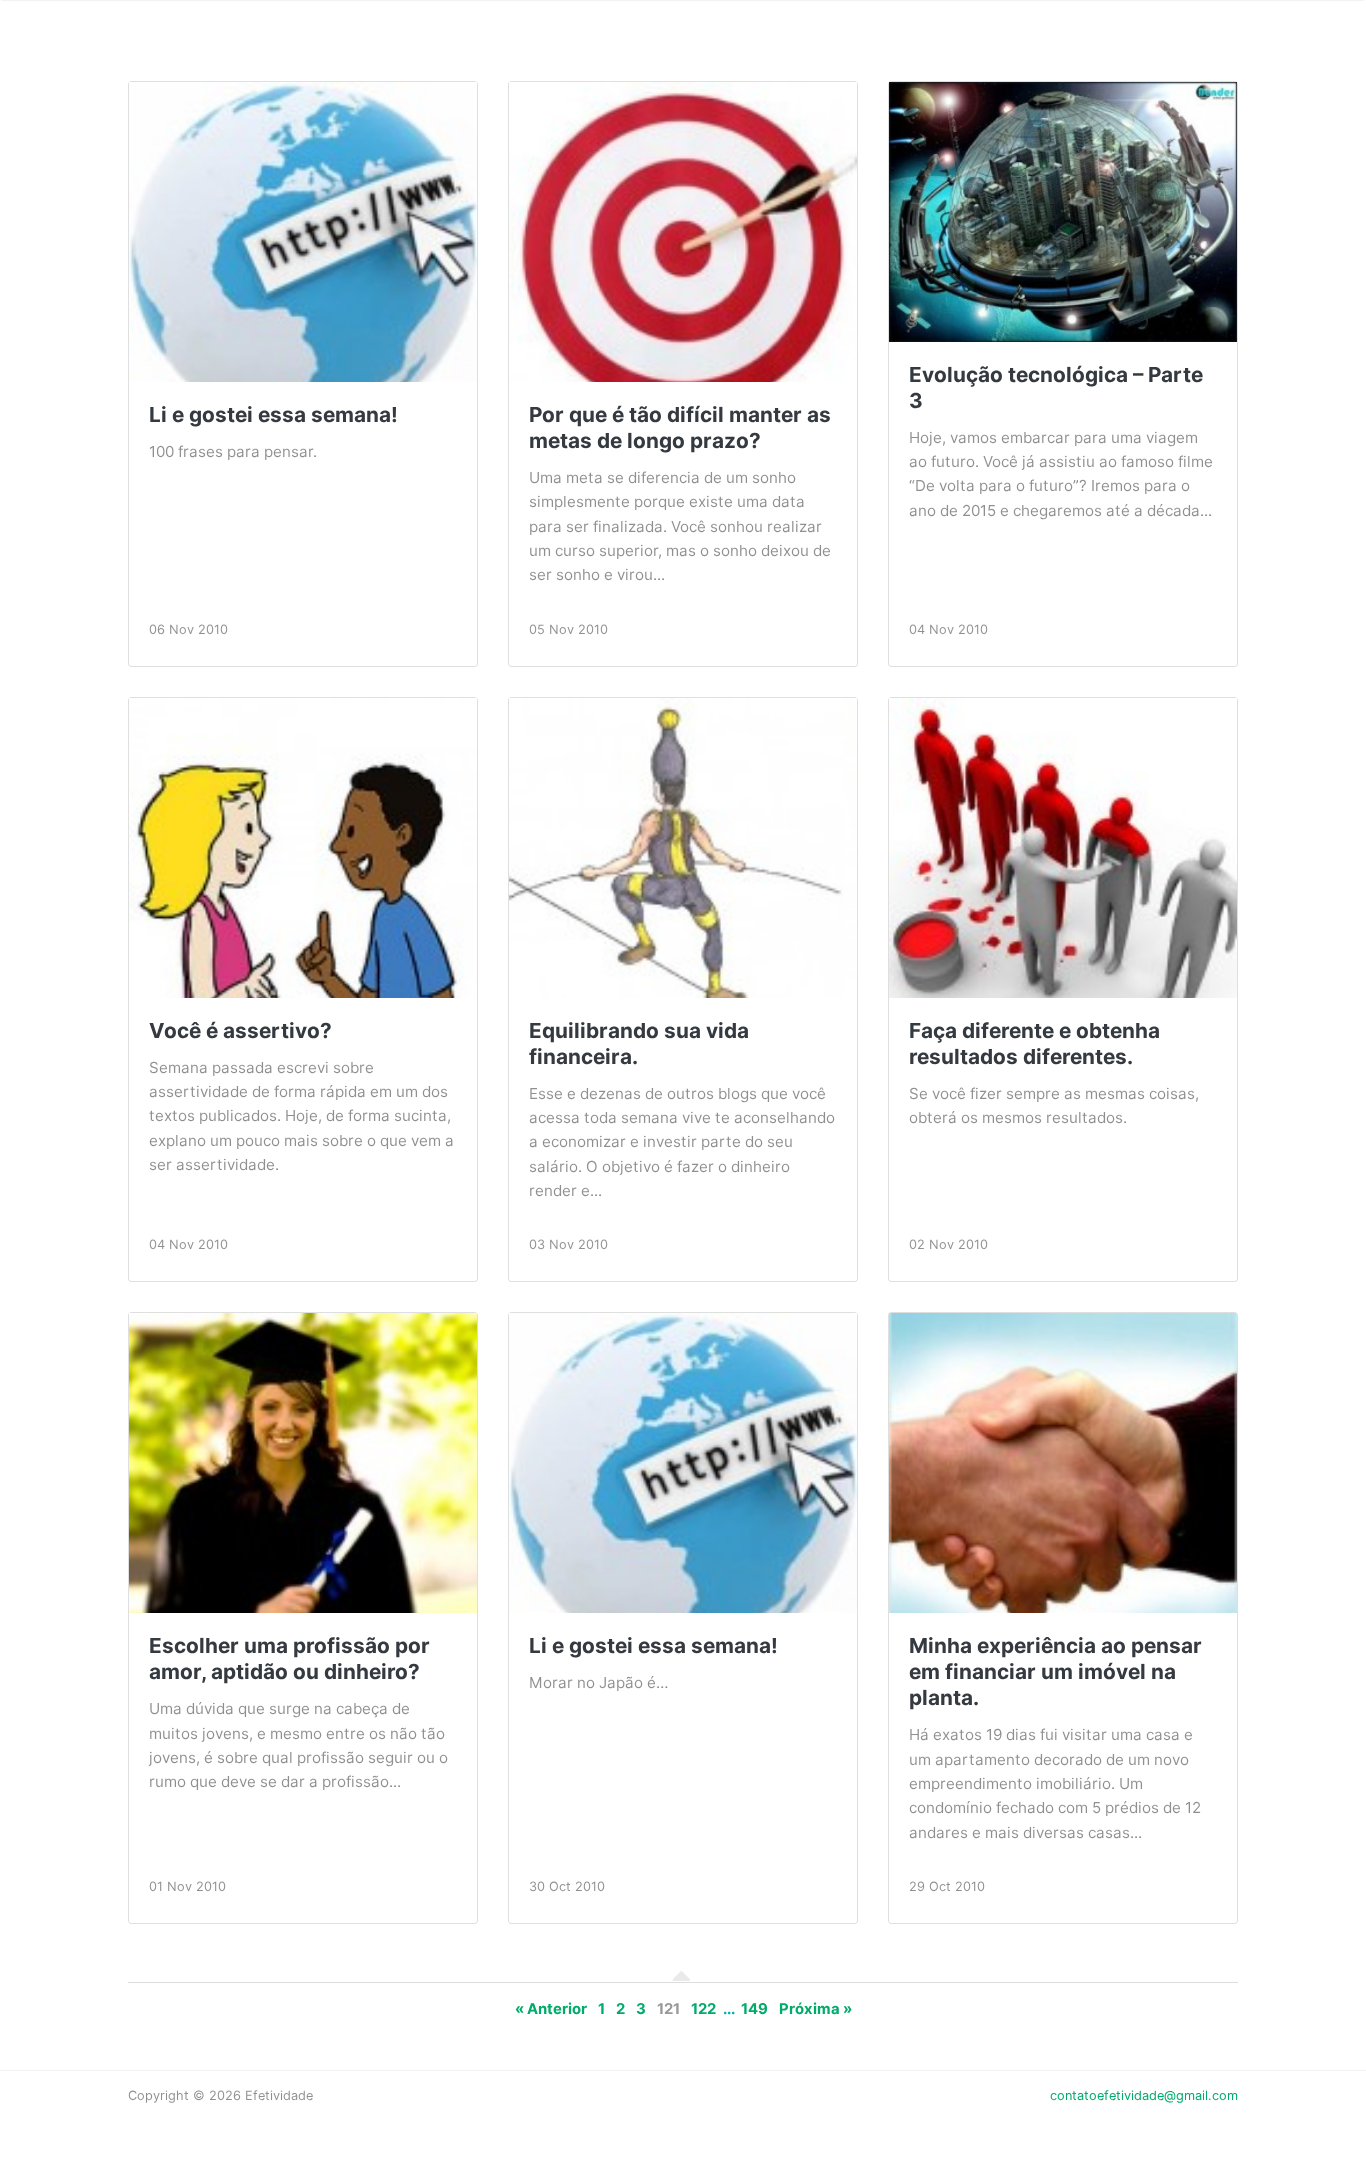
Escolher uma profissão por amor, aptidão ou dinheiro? (289, 1658)
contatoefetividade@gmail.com (1144, 2095)
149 (754, 2009)
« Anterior (551, 2009)
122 (703, 2009)
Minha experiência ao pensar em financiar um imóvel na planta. (1055, 1671)
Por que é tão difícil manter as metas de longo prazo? (680, 427)
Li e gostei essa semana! (273, 414)
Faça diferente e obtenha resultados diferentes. (1034, 1043)
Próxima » (815, 2009)
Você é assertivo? (240, 1030)
